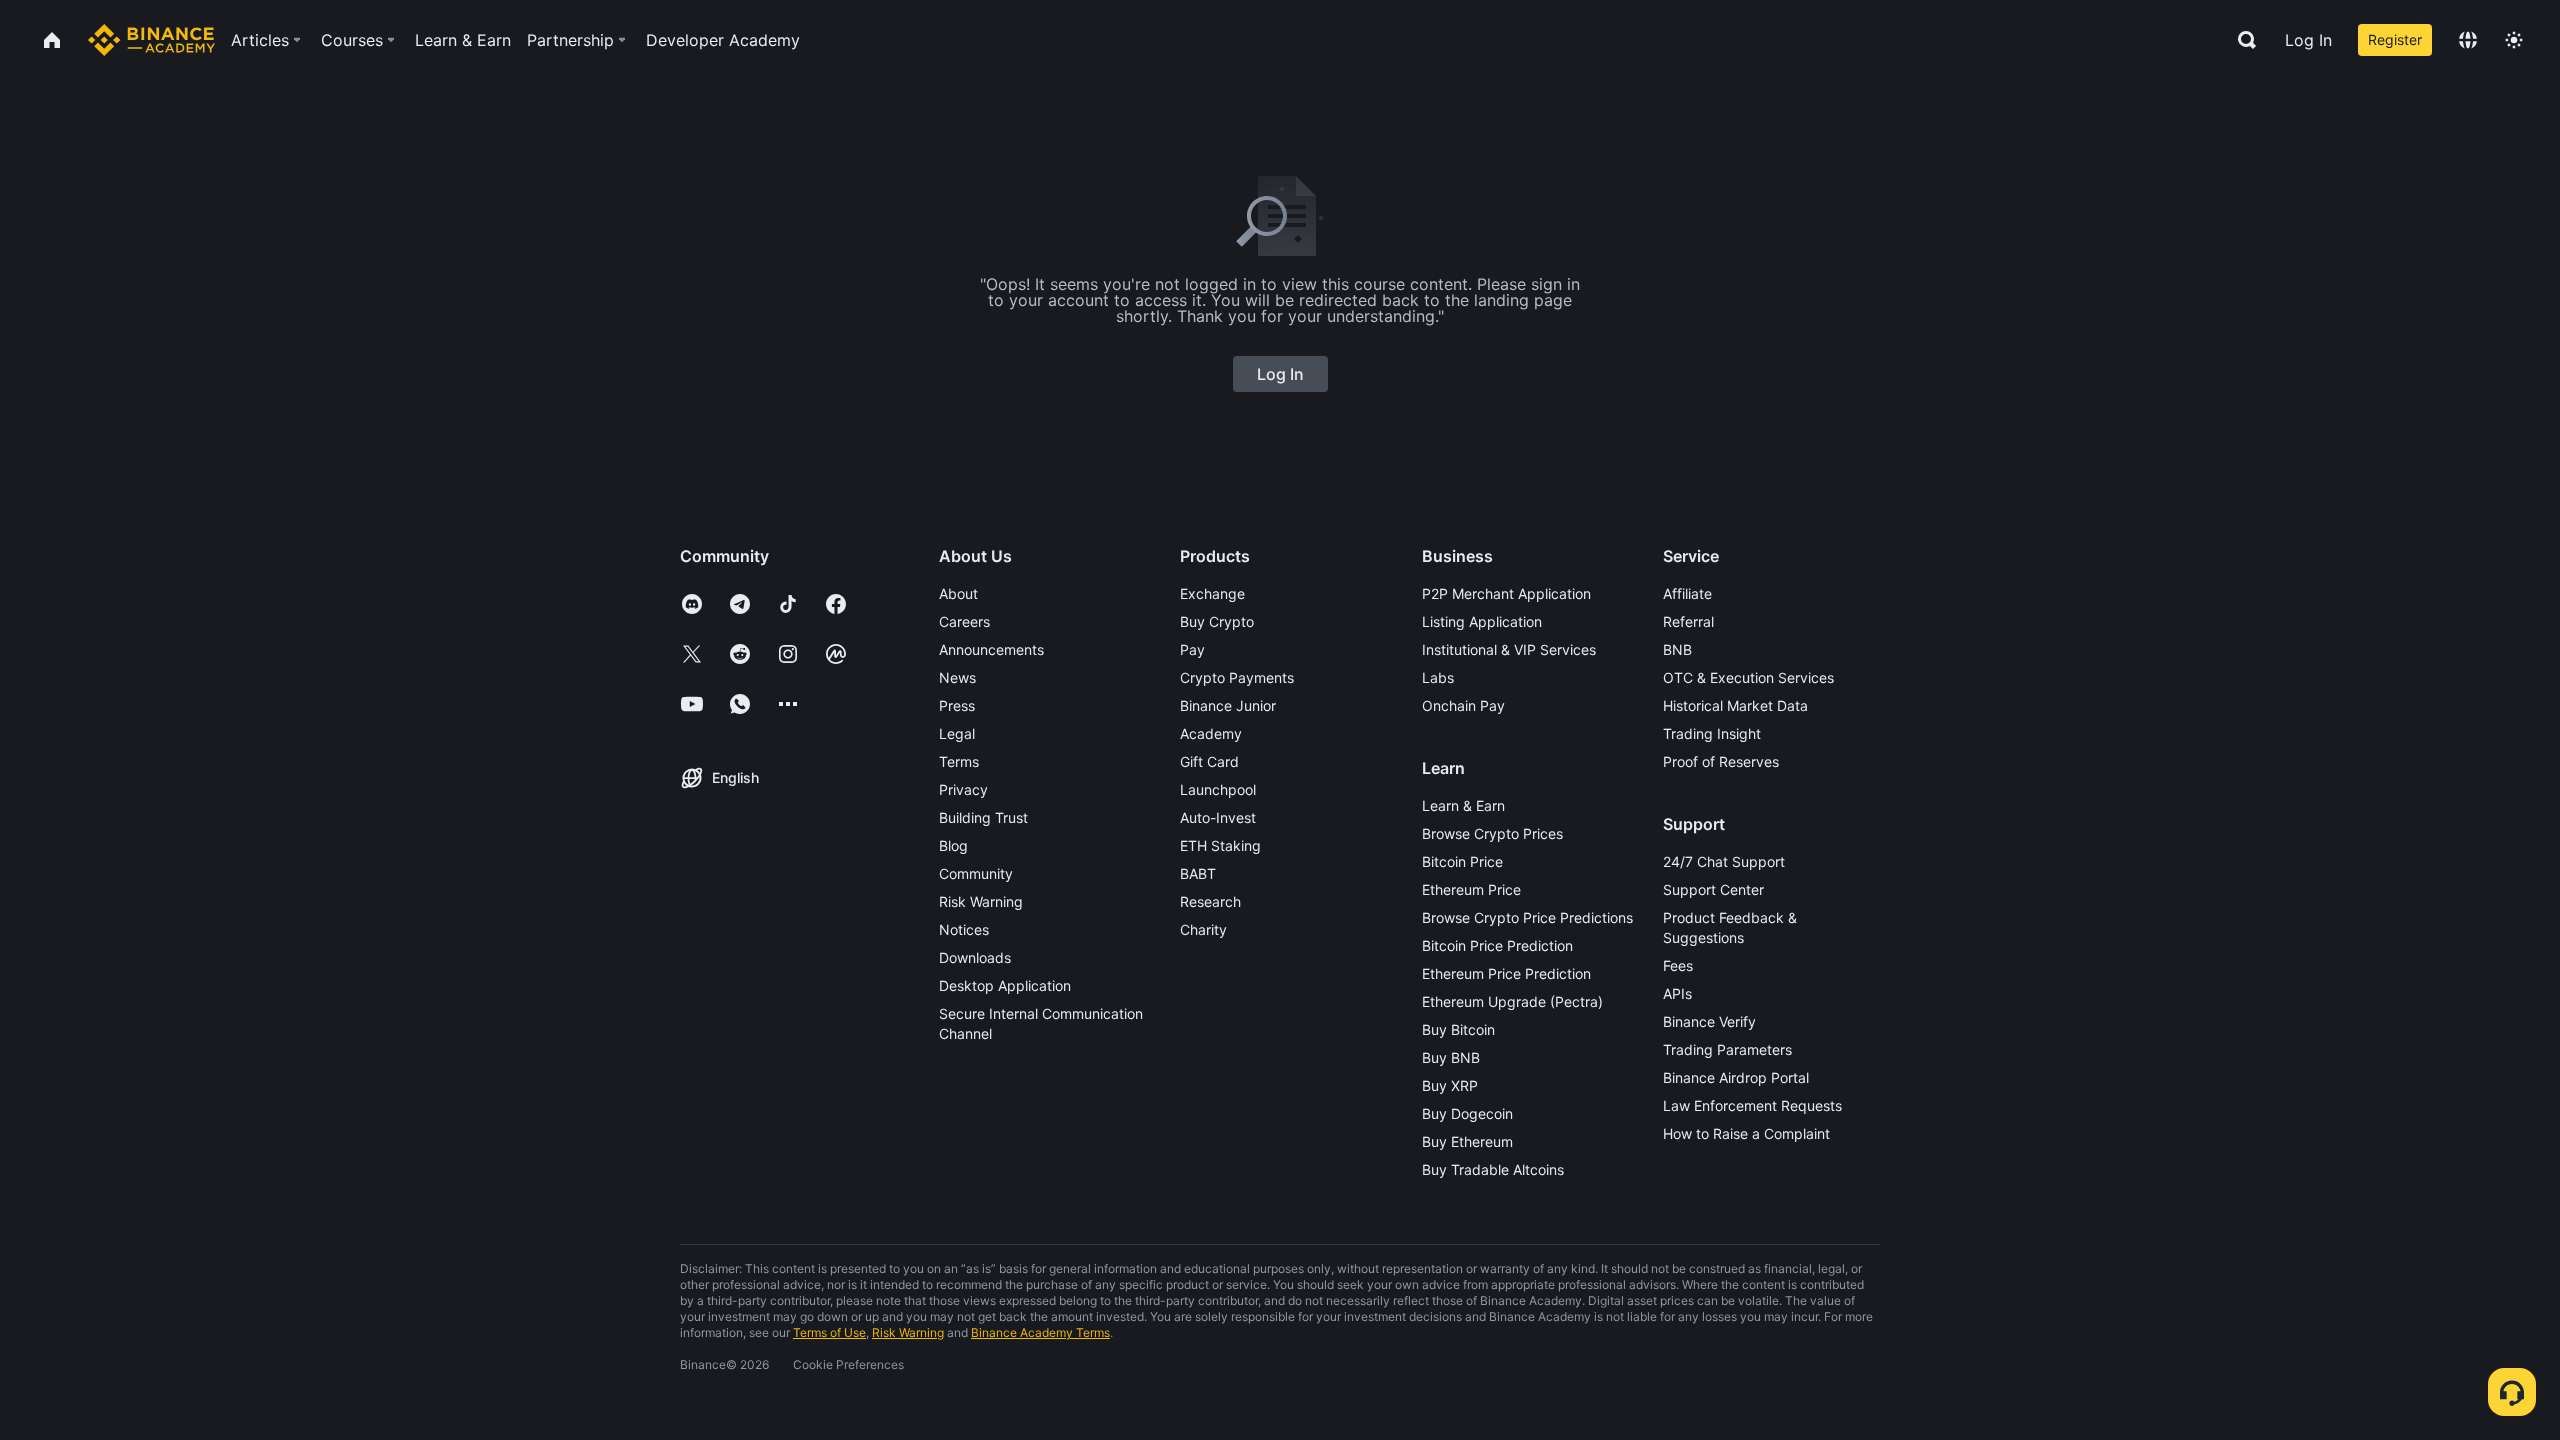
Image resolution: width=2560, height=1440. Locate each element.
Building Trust (983, 817)
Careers (964, 621)
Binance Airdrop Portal (1736, 1077)
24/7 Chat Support (1724, 861)
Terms (959, 761)
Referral (1688, 621)
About (958, 593)
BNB (1677, 649)
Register (2395, 39)
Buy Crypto (1217, 621)
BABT (1198, 873)
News (957, 677)
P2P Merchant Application (1506, 593)
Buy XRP (1450, 1085)
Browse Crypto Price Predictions (1527, 917)
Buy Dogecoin (1467, 1113)
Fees (1678, 965)
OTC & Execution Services (1748, 677)
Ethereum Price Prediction (1506, 973)
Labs (1438, 677)
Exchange (1212, 593)
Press (957, 705)
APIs (1677, 993)
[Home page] (151, 40)
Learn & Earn (1463, 805)
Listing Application (1482, 621)
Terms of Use (829, 1332)
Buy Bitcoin (1458, 1029)
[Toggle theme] (2514, 40)
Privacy (963, 789)
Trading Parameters (1727, 1049)
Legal (957, 733)
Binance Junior (1228, 705)
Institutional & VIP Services (1509, 649)
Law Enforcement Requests (1752, 1105)
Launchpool (1218, 789)
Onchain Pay (1463, 705)
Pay (1192, 649)
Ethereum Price (1471, 889)
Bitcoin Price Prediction (1497, 945)
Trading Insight (1712, 733)
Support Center (1713, 889)
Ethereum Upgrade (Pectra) (1512, 1001)
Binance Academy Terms (1040, 1332)
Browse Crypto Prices (1492, 833)
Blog (953, 845)
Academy (1211, 733)
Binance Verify (1709, 1021)
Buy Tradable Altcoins (1493, 1169)
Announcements (991, 649)
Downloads (975, 957)
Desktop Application (1005, 985)
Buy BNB (1451, 1057)
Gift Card (1209, 761)
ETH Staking (1220, 845)
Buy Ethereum (1467, 1141)
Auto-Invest (1218, 817)
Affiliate (1687, 593)
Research (1210, 901)
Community (976, 873)
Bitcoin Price (1462, 861)
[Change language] (2468, 40)
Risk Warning (981, 901)
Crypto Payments (1237, 677)
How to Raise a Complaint (1746, 1133)
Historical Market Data (1735, 705)
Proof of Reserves (1721, 761)
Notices (964, 929)
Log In (2308, 40)
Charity (1203, 929)
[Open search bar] (2241, 40)
